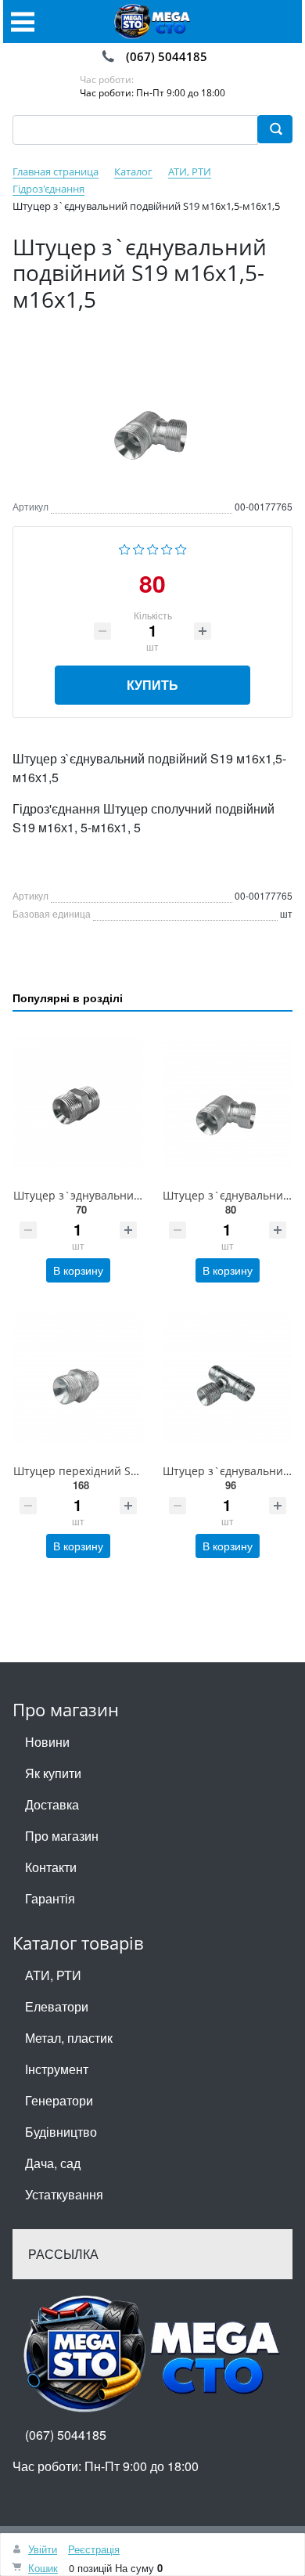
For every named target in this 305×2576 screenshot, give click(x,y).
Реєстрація (94, 2549)
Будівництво (61, 2132)
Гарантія (50, 1898)
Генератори (59, 2100)
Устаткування (64, 2194)
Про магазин (62, 1836)
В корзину (78, 1270)
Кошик (43, 2568)
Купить (152, 685)
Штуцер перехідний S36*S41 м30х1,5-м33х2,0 (135, 1471)
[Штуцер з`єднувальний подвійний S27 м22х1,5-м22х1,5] (227, 1103)
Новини (47, 1742)
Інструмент (57, 2069)
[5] (181, 548)
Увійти (43, 2549)
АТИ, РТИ (53, 1975)
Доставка (52, 1804)
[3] (153, 548)
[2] (139, 548)
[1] (125, 548)
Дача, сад (53, 2163)
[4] (167, 548)
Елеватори (57, 2006)
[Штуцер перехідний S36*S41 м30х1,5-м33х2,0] (78, 1378)
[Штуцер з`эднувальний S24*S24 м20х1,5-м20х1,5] (78, 1103)
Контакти (51, 1867)
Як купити (53, 1773)
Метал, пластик (69, 2038)
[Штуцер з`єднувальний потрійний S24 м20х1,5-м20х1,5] (227, 1378)
